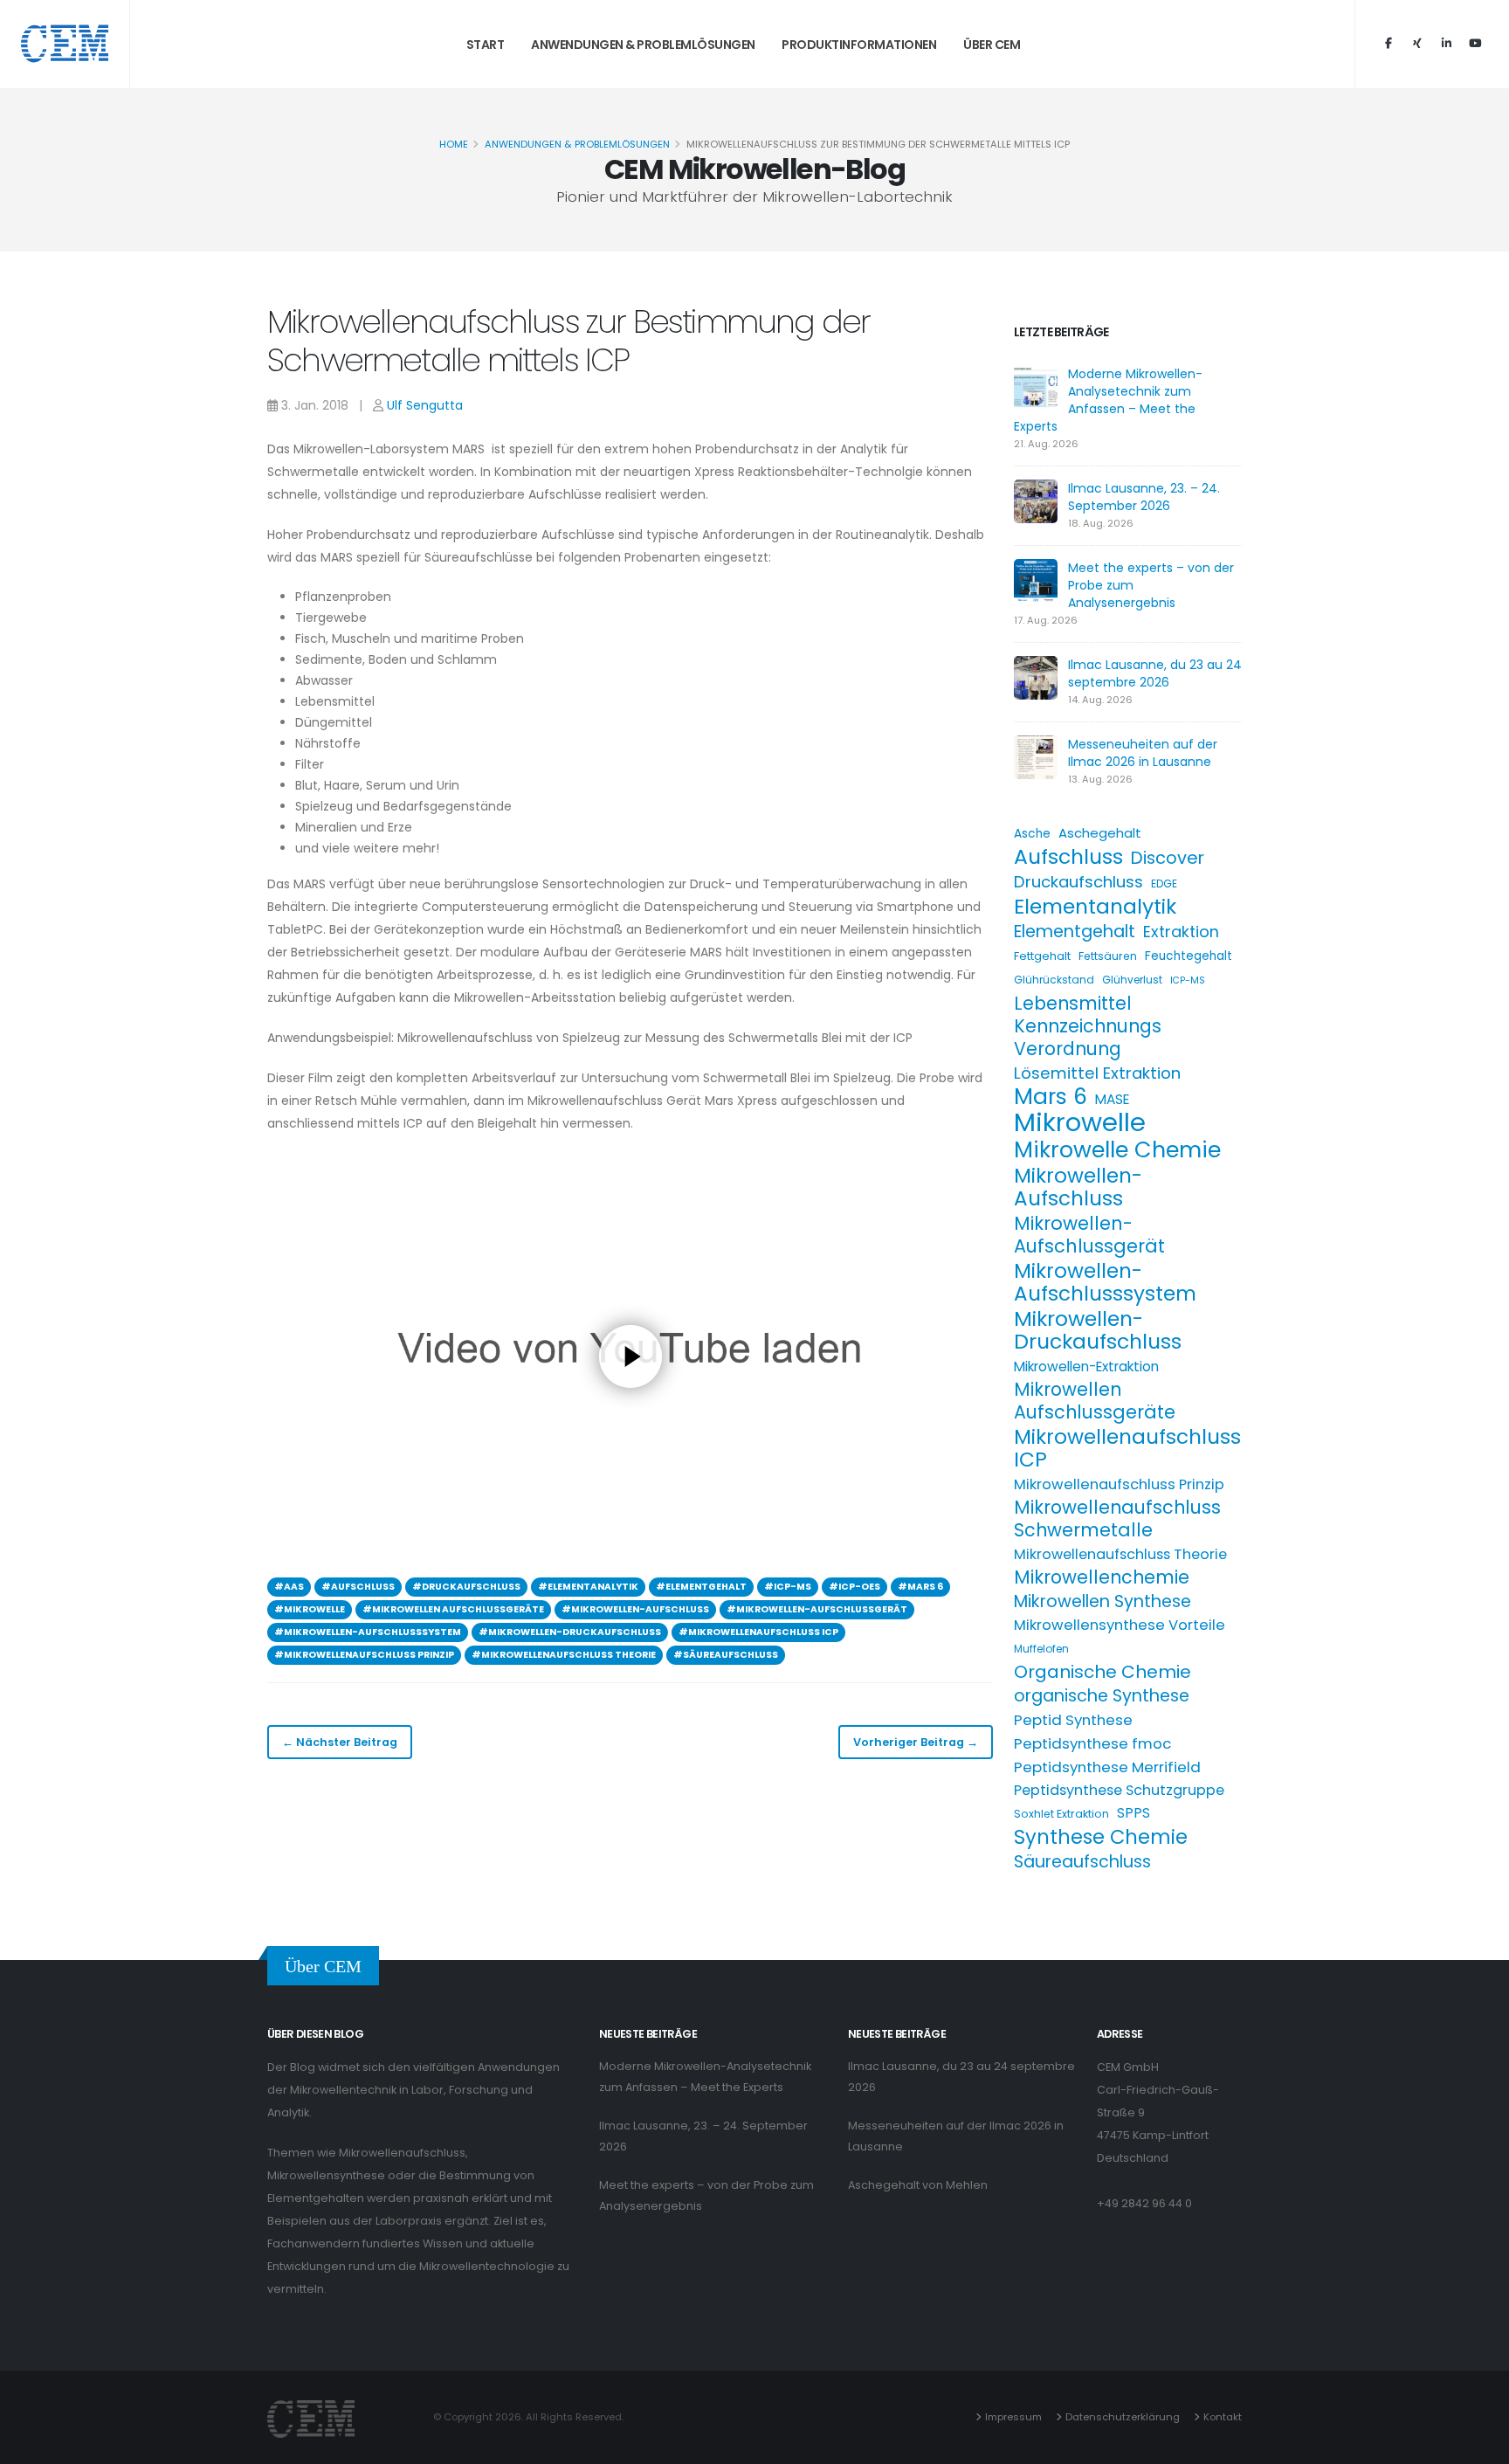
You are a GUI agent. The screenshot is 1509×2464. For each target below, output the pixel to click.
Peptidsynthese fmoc (1092, 1743)
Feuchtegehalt (1189, 956)
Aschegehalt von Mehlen (918, 2185)
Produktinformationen (859, 45)
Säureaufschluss (1082, 1862)
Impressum (1013, 2417)
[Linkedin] (1446, 44)
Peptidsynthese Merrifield (1107, 1767)
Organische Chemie (1102, 1672)
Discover (1168, 858)
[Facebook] (1388, 44)
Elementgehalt (1075, 932)
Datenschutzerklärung (1123, 2417)
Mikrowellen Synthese (1102, 1602)
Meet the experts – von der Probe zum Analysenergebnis (706, 2195)
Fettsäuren (1108, 956)
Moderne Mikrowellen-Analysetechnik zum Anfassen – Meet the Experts (1108, 400)
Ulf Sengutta (425, 405)
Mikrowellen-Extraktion (1086, 1367)
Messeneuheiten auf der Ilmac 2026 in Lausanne (1143, 753)
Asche (1032, 834)
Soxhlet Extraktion (1061, 1814)
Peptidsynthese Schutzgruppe (1119, 1790)
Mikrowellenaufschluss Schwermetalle (1117, 1519)
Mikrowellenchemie (1102, 1577)
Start (486, 45)
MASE (1112, 1099)
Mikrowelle (1080, 1122)
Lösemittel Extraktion (1097, 1073)
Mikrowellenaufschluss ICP (1127, 1448)
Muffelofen (1041, 1649)
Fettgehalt (1042, 956)
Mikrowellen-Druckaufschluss (1098, 1330)
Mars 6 (1051, 1097)
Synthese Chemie (1101, 1837)
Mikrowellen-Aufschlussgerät (1089, 1235)
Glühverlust (1132, 980)
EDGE (1164, 883)
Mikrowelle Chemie (1117, 1149)
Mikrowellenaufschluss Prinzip (1119, 1484)
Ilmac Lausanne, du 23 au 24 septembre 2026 (1155, 673)
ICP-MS (1188, 980)
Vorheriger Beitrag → (916, 1742)
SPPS (1133, 1813)
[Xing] (1417, 44)
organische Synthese (1102, 1696)
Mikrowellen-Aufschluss (1078, 1187)
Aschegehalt (1100, 833)
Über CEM (992, 45)
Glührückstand (1054, 980)
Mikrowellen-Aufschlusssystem (1105, 1282)
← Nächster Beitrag (340, 1742)
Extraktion (1181, 932)
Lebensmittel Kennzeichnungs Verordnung (1088, 1026)
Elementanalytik (1095, 907)
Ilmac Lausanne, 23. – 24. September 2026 (1144, 497)
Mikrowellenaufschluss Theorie (1120, 1554)
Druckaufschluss (1078, 882)
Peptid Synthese (1073, 1720)
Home (454, 144)
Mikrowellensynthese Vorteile (1120, 1625)
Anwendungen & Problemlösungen (643, 45)
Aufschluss (1068, 857)
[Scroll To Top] (1478, 2444)
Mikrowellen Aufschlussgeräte (1095, 1401)
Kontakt (1223, 2417)
